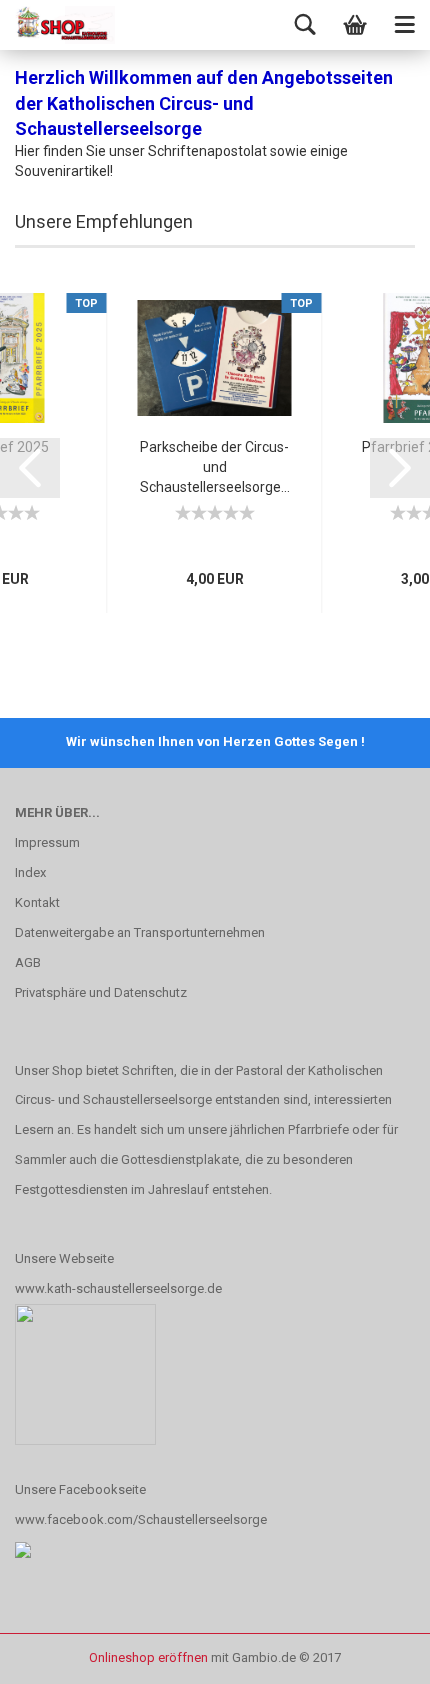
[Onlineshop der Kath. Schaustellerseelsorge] (65, 25)
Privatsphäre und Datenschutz (101, 992)
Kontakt (37, 902)
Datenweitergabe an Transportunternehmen (140, 932)
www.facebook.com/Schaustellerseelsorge (141, 1519)
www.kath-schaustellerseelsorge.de (118, 1288)
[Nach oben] (375, 1654)
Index (30, 872)
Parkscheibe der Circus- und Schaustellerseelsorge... (215, 467)
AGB (28, 962)
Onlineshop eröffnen (148, 1657)
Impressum (47, 842)
